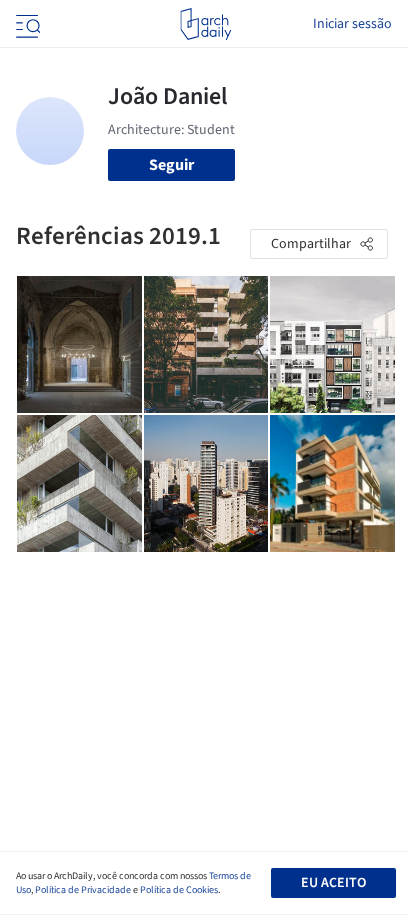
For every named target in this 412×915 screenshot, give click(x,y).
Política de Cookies (179, 890)
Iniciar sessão (352, 24)
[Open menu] (26, 24)
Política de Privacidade (83, 890)
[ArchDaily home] (205, 24)
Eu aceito (333, 883)
